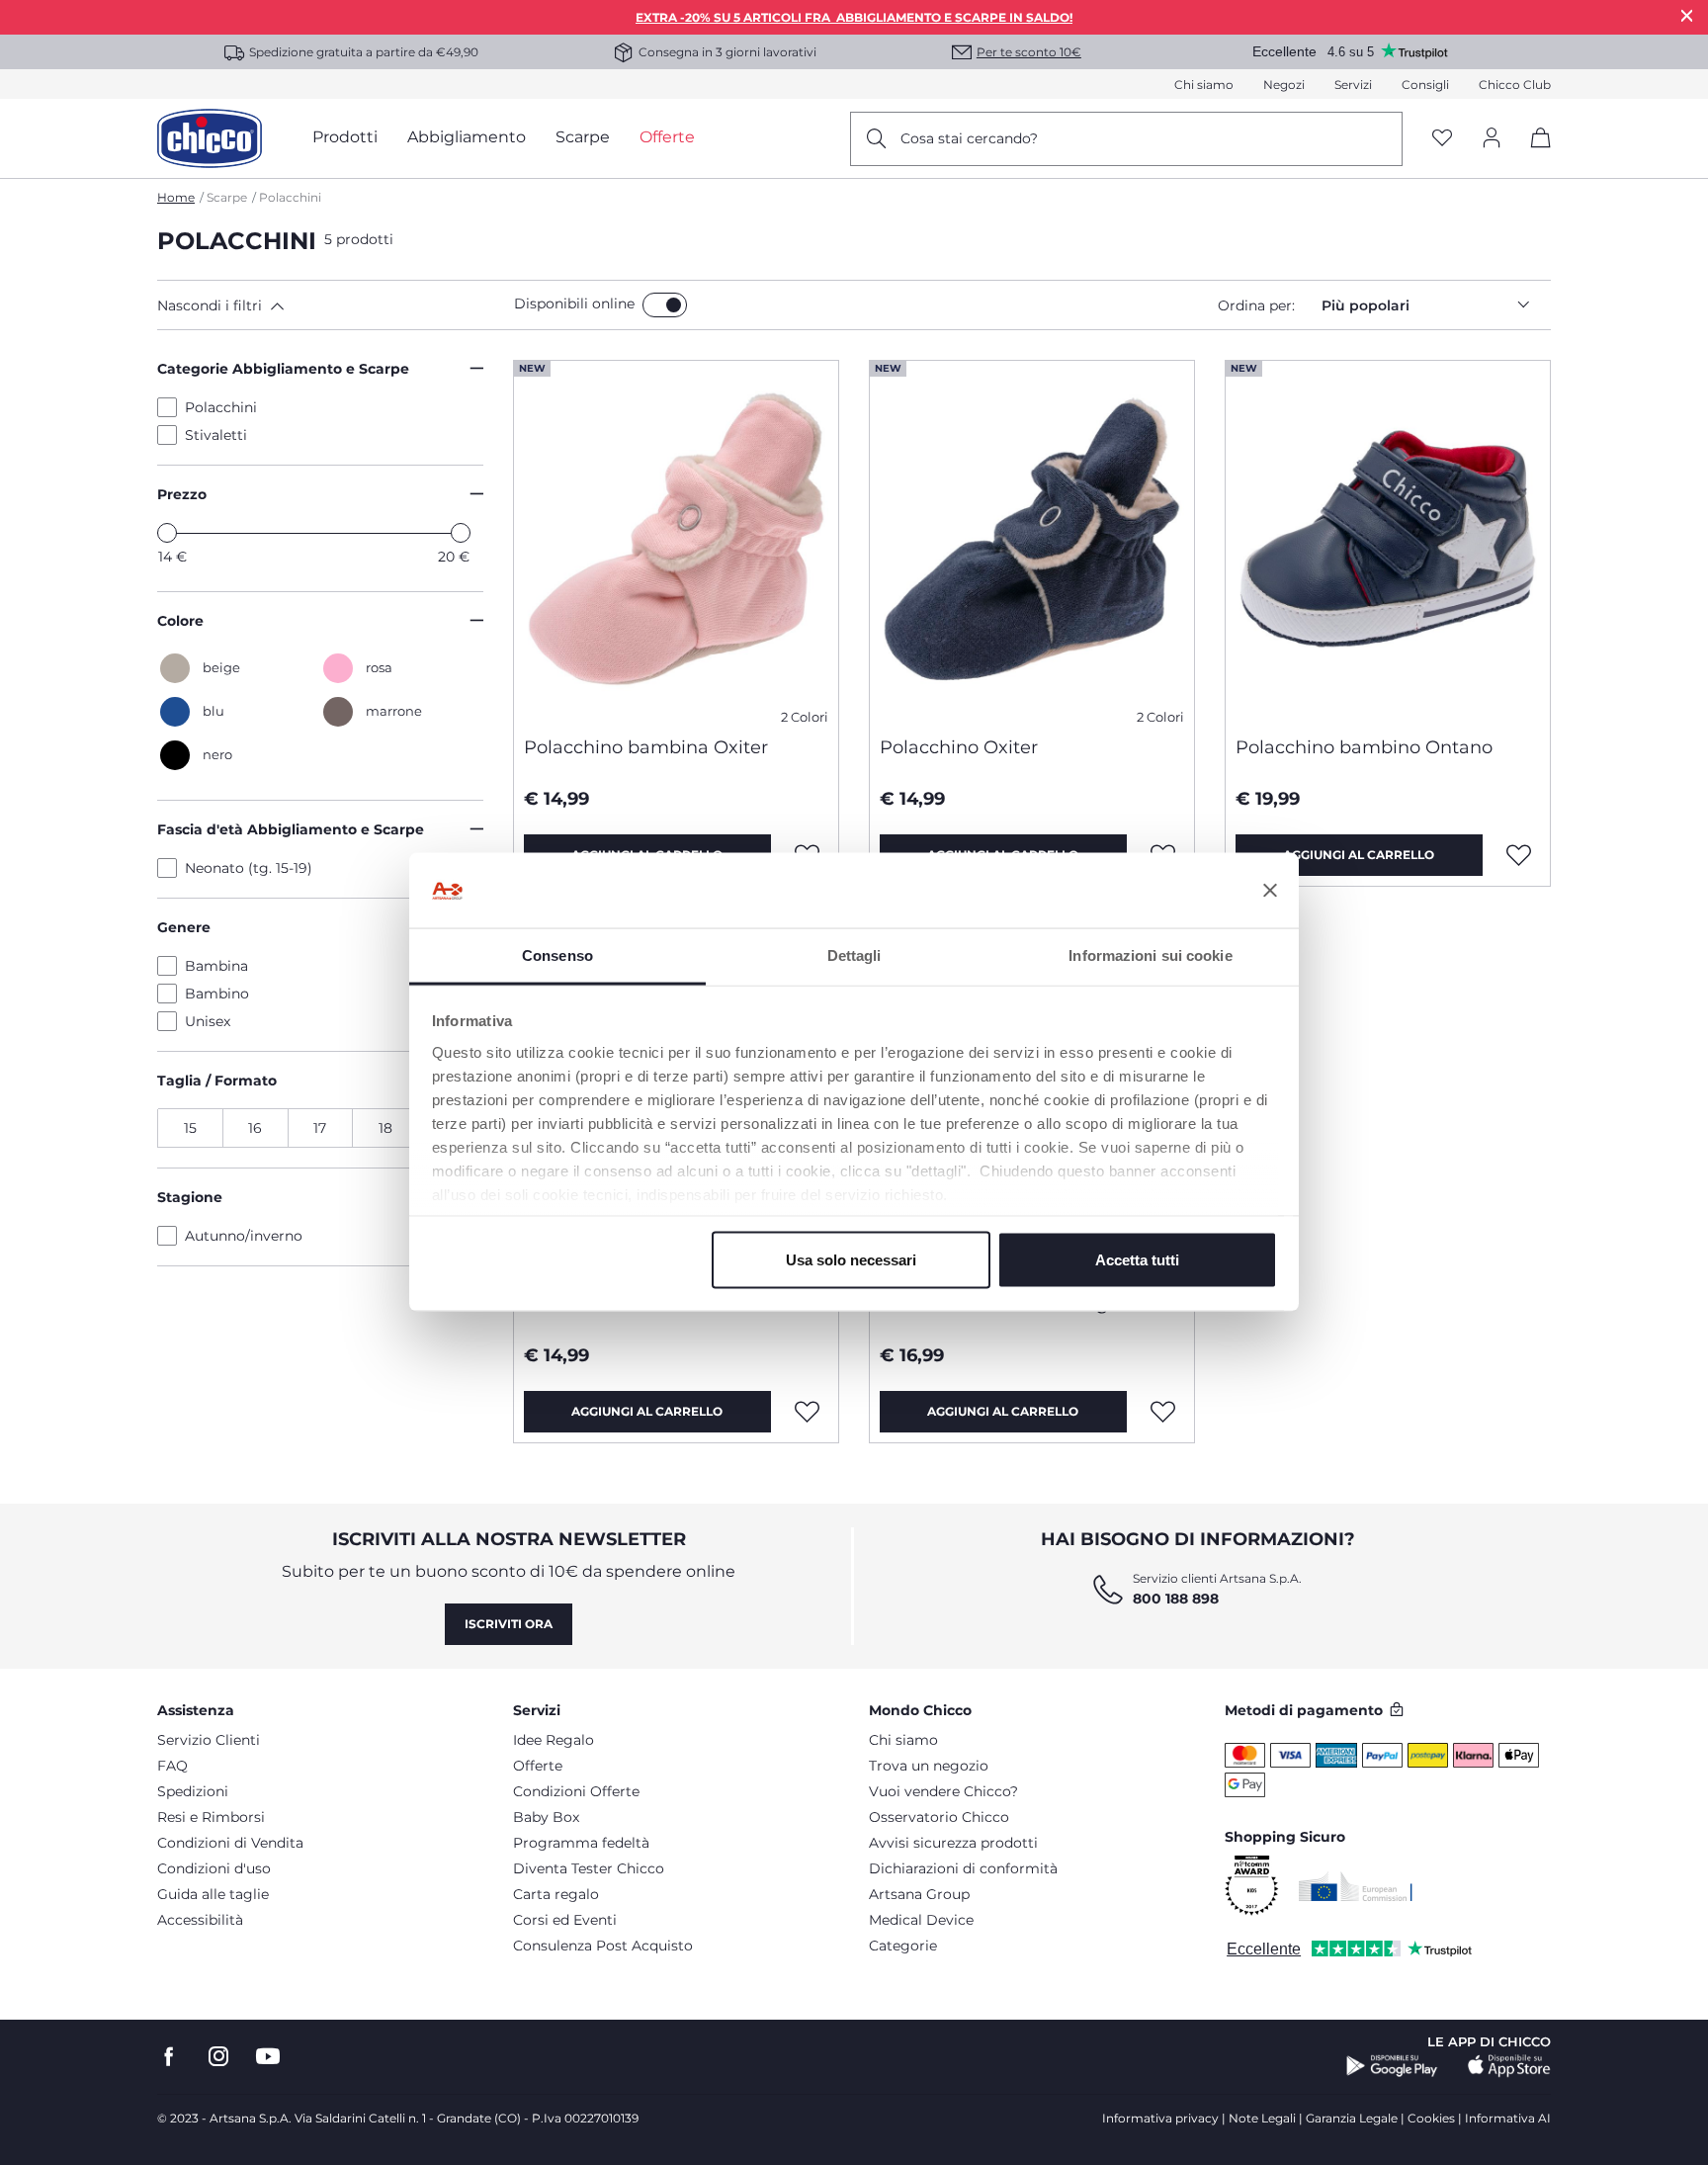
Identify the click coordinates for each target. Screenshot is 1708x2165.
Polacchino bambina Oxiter (646, 747)
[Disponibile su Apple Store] (1509, 2066)
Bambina (216, 966)
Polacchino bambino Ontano (1364, 747)
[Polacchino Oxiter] (1032, 541)
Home (176, 197)
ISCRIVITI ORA (509, 1624)
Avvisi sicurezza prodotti (953, 1843)
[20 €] (461, 533)
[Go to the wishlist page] (1442, 139)
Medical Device (921, 1920)
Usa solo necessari (851, 1260)
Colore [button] (180, 621)
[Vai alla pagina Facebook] (169, 2057)
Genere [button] (184, 927)
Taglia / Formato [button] (217, 1081)
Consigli (1425, 85)
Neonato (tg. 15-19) (249, 868)
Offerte (538, 1766)
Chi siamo (1204, 85)
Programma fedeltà (581, 1843)
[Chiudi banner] (1270, 891)
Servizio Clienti (209, 1740)
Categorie (903, 1946)
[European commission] (1356, 1886)
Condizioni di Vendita (230, 1843)
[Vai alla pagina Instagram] (218, 2057)
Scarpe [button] (583, 137)
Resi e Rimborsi (211, 1817)
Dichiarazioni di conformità (963, 1868)
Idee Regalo (554, 1740)
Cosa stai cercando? (969, 138)
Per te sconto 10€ (1029, 52)
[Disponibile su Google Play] (1392, 2066)
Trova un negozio (929, 1766)
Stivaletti (216, 435)
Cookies (1431, 2118)
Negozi (1284, 85)
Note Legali (1262, 2118)
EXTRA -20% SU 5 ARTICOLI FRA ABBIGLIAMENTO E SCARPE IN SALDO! (854, 17)
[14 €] (167, 533)
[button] (332, 305)
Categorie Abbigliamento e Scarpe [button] (283, 369)
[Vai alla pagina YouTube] (268, 2057)
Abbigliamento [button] (467, 137)
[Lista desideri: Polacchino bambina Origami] (1163, 1412)
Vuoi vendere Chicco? (943, 1791)
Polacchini (221, 407)
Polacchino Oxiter (959, 747)
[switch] (665, 305)
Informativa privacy (1160, 2118)
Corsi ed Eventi (565, 1920)
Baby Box (546, 1817)
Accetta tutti (1137, 1260)
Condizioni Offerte (576, 1791)
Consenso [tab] (557, 955)
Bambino (217, 994)
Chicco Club (1515, 85)
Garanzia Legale (1352, 2118)
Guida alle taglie (213, 1894)
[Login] (1492, 139)
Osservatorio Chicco (939, 1817)
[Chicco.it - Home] (210, 138)
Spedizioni (193, 1791)
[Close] (1687, 15)
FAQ (172, 1766)
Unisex (208, 1021)
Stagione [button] (190, 1197)
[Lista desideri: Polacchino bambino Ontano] (1519, 855)
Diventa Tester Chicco (589, 1868)
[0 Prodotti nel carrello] (1534, 155)
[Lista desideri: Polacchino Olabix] (808, 1412)
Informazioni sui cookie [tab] (1150, 955)
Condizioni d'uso (214, 1868)
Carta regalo (556, 1894)
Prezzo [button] (182, 494)
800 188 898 (1176, 1599)
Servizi (1353, 85)
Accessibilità (200, 1920)
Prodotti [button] (345, 137)
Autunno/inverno (244, 1236)
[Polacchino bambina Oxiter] (676, 541)
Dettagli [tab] (854, 955)
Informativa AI (1508, 2118)
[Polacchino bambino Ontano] (1388, 541)
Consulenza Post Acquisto (603, 1946)
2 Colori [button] (805, 717)
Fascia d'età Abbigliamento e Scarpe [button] (291, 829)
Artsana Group (919, 1894)
